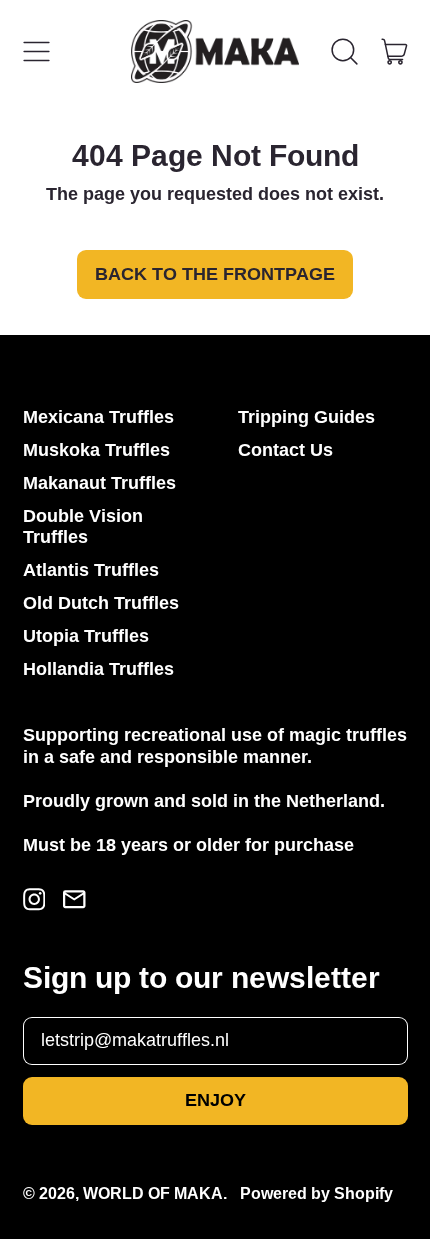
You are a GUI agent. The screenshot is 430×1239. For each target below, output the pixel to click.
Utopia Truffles (86, 636)
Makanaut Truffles (99, 483)
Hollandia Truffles (98, 669)
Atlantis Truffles (91, 570)
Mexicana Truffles (98, 417)
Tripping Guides (306, 417)
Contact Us (285, 450)
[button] (345, 52)
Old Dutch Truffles (101, 603)
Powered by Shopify (316, 1193)
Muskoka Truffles (96, 450)
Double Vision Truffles (83, 527)
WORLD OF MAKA (153, 1193)
